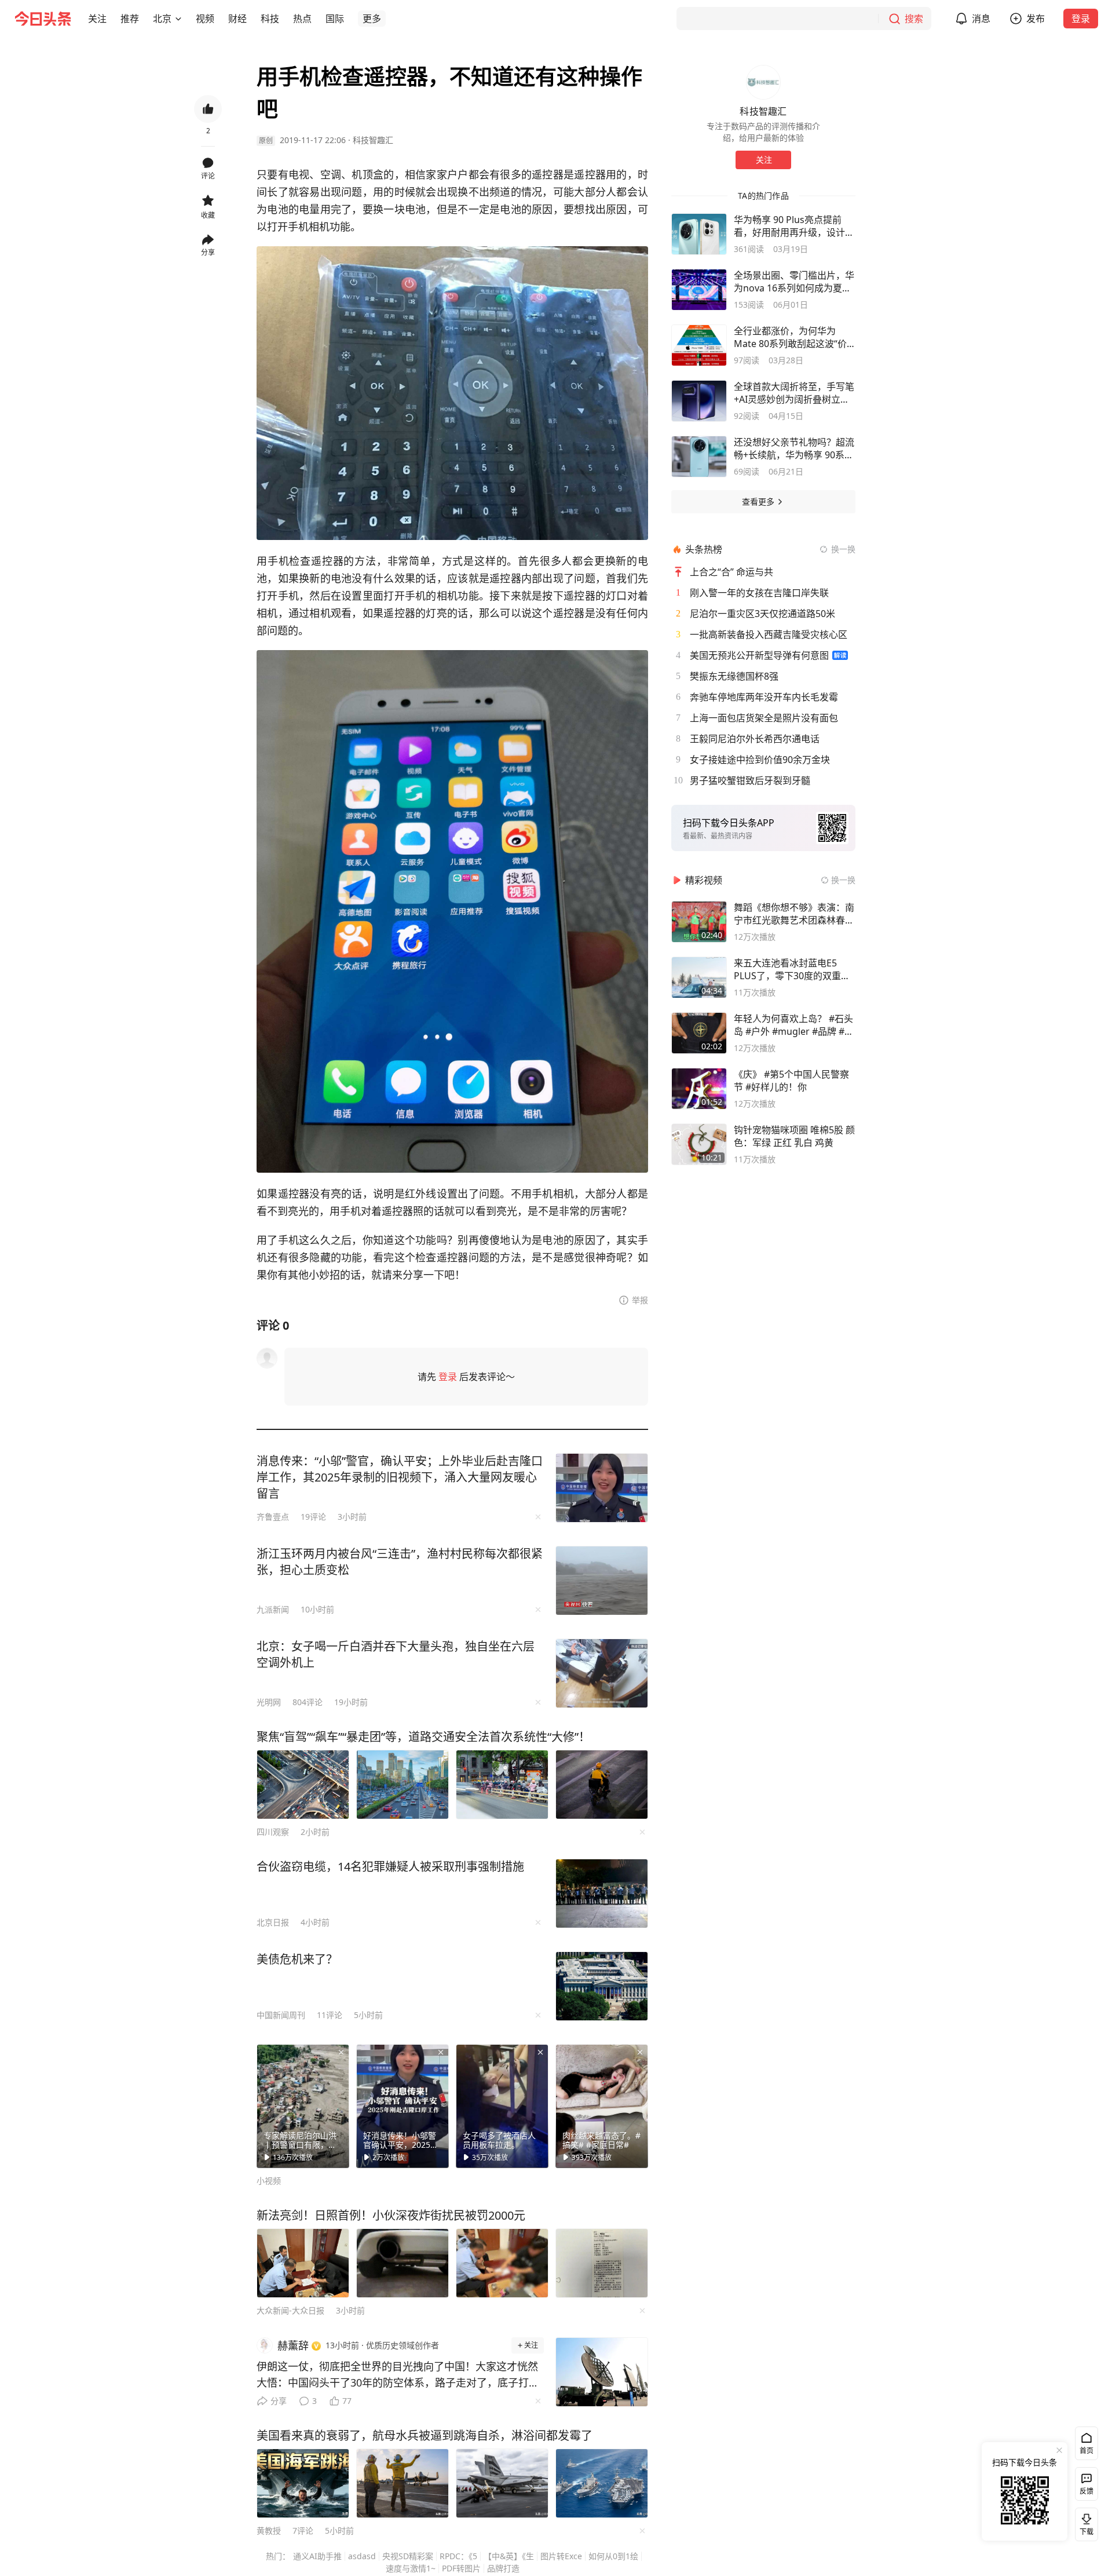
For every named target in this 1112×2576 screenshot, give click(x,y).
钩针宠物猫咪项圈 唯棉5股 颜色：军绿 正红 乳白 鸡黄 (794, 1136)
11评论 (330, 2015)
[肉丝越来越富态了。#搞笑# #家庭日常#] (602, 2106)
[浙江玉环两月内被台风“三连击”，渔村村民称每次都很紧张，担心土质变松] (602, 1581)
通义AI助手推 (317, 2556)
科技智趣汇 (373, 140)
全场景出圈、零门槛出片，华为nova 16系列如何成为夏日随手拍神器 (794, 282)
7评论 (303, 2531)
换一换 (843, 549)
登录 (1081, 19)
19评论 (313, 1517)
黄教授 (269, 2531)
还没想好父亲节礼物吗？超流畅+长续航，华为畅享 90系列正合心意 (794, 448)
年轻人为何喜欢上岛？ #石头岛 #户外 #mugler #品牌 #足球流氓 (794, 1025)
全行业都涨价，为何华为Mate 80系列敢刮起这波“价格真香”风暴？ (790, 337)
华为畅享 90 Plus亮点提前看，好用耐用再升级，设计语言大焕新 (794, 226)
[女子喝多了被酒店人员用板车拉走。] (502, 2106)
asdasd (362, 2556)
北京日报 (273, 1922)
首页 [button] (1087, 2451)
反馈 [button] (1087, 2491)
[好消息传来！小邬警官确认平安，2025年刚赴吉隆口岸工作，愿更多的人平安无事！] (403, 2106)
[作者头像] (763, 82)
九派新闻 (273, 1609)
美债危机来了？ (297, 1959)
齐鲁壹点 (273, 1517)
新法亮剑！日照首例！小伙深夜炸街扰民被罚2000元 (391, 2215)
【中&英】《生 (509, 2556)
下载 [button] (1084, 2522)
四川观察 (273, 1832)
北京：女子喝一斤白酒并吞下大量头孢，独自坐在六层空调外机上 (396, 1654)
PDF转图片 (461, 2568)
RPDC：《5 (458, 2556)
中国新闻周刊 (281, 2015)
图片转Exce (561, 2556)
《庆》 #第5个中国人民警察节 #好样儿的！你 (791, 1081)
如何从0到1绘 (613, 2556)
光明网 (269, 1702)
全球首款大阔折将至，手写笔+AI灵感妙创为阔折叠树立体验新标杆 (794, 393)
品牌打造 (503, 2568)
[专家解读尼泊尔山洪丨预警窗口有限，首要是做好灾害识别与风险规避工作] (303, 2106)
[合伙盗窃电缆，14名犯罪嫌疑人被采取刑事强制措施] (602, 1893)
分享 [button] (208, 252)
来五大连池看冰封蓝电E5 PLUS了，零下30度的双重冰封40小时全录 (792, 969)
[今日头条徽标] (43, 19)
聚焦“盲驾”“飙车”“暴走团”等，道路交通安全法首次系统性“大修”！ (423, 1737)
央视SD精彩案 (408, 2556)
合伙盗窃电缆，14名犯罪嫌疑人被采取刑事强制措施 (390, 1867)
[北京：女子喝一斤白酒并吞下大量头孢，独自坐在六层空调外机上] (602, 1673)
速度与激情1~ (411, 2568)
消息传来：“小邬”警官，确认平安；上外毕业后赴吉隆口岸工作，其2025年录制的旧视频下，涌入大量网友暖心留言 (400, 1477)
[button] (97, 19)
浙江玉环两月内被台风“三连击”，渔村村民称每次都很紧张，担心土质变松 (400, 1562)
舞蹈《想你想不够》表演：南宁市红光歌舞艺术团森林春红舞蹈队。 (794, 914)
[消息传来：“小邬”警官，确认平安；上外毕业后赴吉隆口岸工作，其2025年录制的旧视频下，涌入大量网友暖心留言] (602, 1488)
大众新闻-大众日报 (290, 2310)
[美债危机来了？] (602, 1986)
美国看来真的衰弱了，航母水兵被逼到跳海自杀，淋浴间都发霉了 (425, 2435)
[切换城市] (178, 19)
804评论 (308, 1702)
